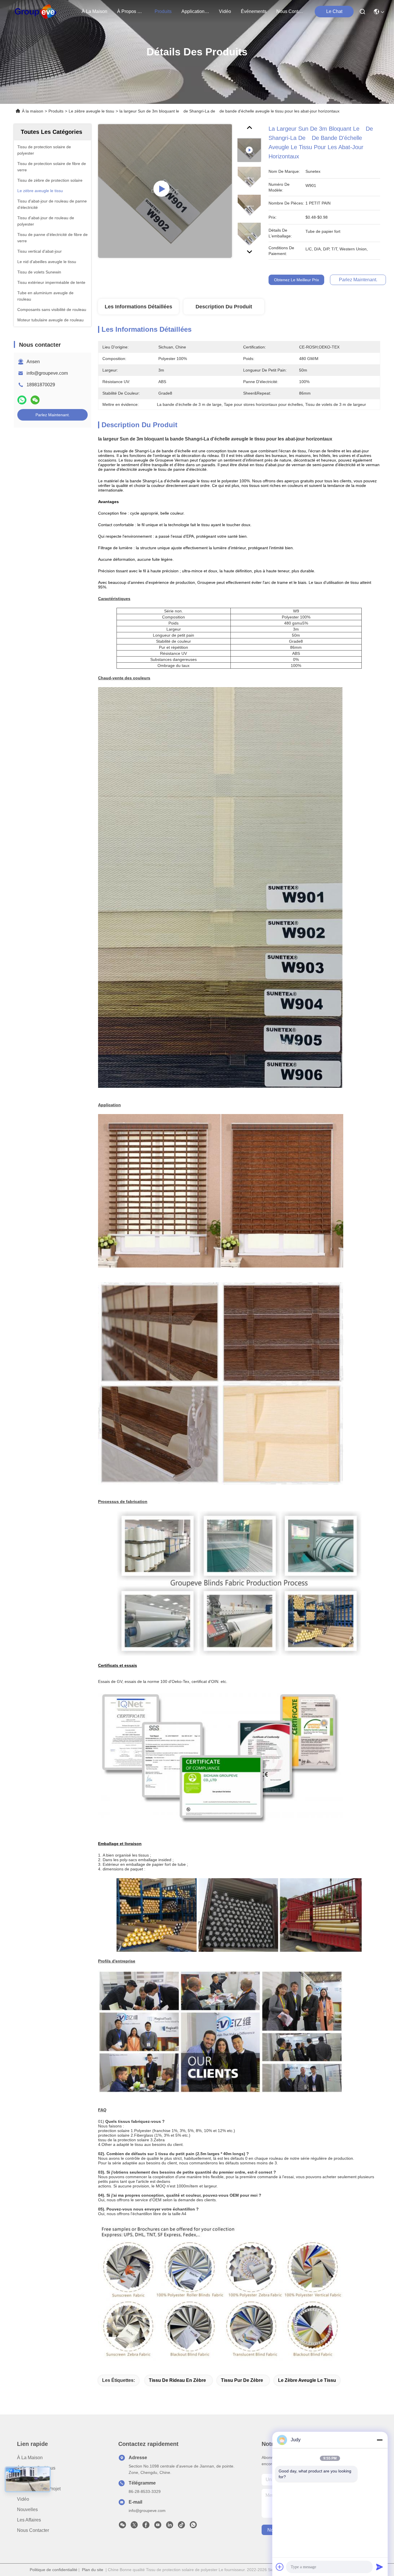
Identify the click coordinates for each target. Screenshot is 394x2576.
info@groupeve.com (47, 373)
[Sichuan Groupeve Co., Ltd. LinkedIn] (170, 2526)
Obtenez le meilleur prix (297, 280)
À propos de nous (131, 11)
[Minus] (380, 2440)
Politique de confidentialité (54, 2570)
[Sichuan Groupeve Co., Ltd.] (36, 12)
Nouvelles (27, 2510)
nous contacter (290, 11)
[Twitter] (134, 2526)
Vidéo (23, 2499)
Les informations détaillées (138, 307)
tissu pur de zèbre (242, 2380)
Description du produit (224, 307)
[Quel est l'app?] (22, 400)
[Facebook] (146, 2526)
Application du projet (39, 2489)
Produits (56, 111)
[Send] (380, 2567)
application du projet (195, 11)
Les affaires (29, 2520)
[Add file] (280, 2567)
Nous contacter (33, 2530)
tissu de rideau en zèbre (177, 2380)
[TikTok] (181, 2526)
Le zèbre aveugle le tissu (91, 111)
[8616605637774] (193, 2526)
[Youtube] (158, 2526)
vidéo (225, 11)
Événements (254, 11)
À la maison (94, 11)
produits (163, 11)
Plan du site (93, 2570)
